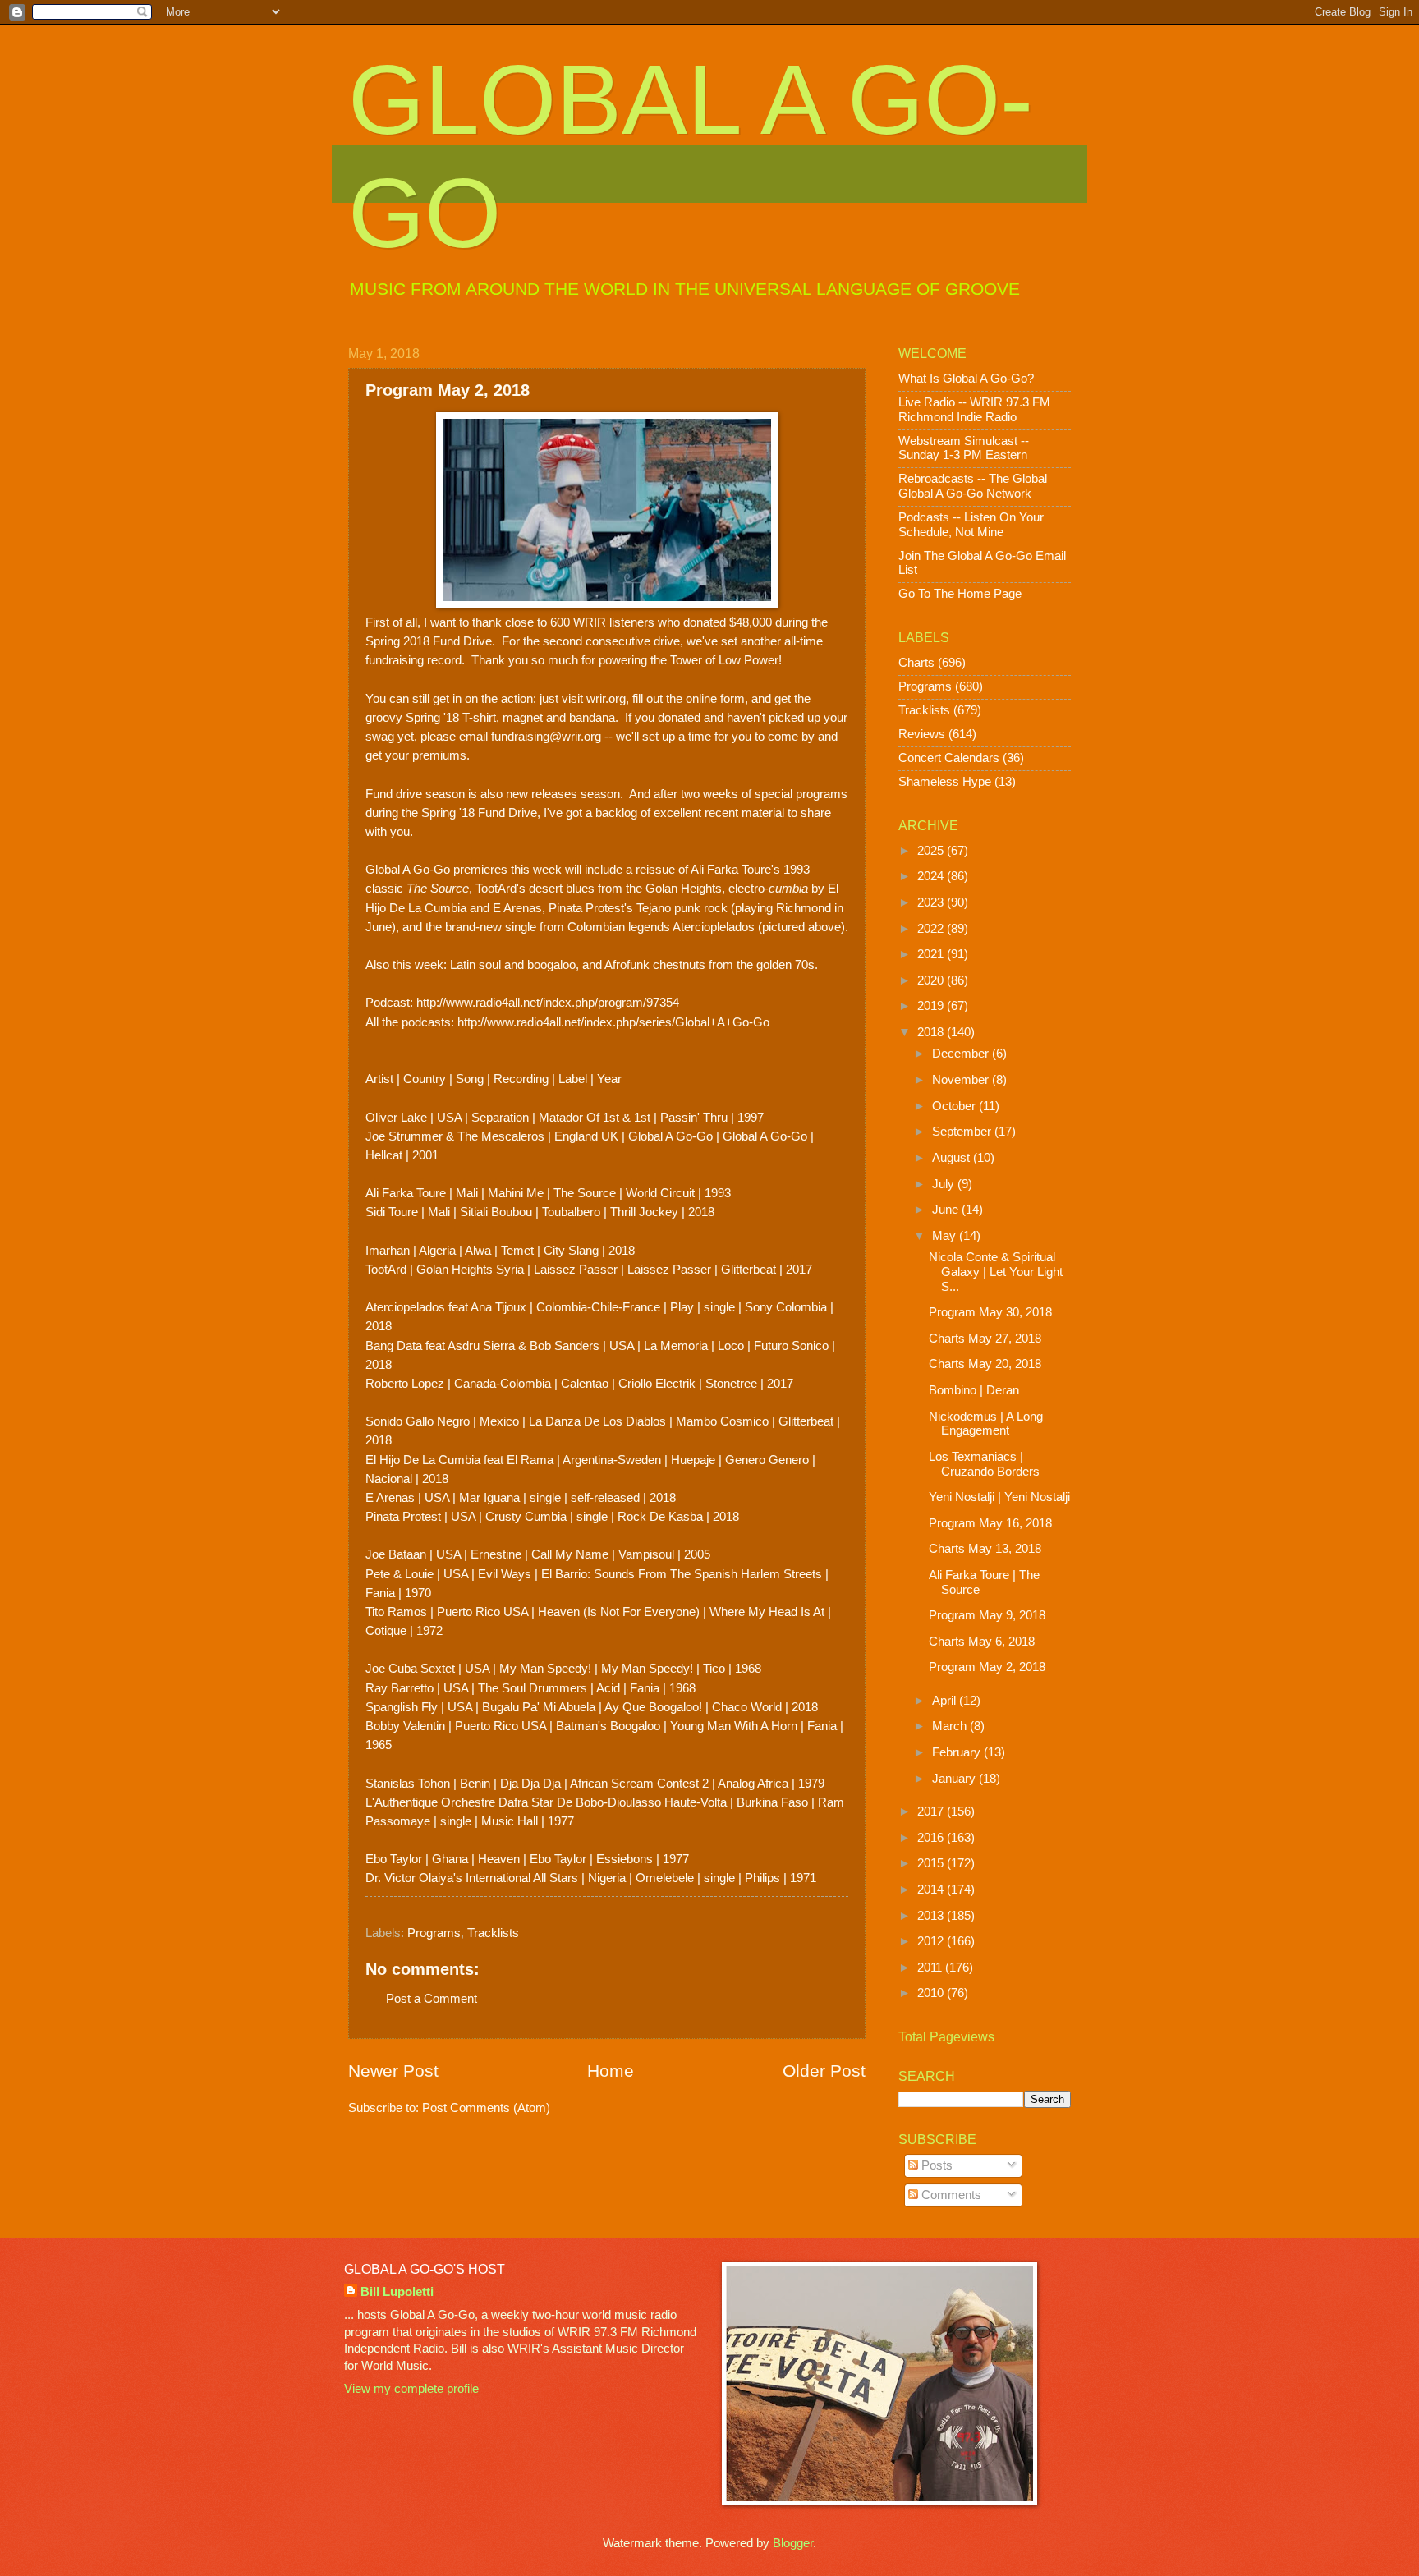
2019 (932, 1006)
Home (611, 2071)
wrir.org (606, 698)
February (958, 1752)
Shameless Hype (945, 782)
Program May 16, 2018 (990, 1523)
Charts (916, 663)
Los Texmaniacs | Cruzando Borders (984, 1464)
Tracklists (493, 1933)
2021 (932, 954)
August (953, 1158)
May (946, 1236)
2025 (932, 851)
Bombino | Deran (974, 1390)
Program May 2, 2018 (987, 1667)
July (945, 1184)
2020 (932, 980)
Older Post (824, 2071)
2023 (932, 902)
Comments (950, 2195)
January (955, 1779)
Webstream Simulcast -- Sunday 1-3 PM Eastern (964, 448)
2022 (932, 929)
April (946, 1701)
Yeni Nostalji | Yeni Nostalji (999, 1497)
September (963, 1132)
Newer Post (393, 2071)
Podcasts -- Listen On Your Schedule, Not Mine (971, 525)
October (955, 1106)
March (951, 1726)
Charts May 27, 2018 (985, 1339)
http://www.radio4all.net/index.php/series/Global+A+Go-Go (613, 1022)
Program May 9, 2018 (987, 1615)
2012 (932, 1941)
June (947, 1210)
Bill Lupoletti (397, 2292)
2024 (932, 876)
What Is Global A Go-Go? (966, 379)
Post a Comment (432, 1999)
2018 (932, 1032)
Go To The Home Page (960, 594)
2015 (932, 1863)
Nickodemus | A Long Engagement (986, 1424)
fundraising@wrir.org (546, 736)
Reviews (922, 734)
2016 (932, 1838)
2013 (932, 1916)
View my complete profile (411, 2389)
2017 (932, 1811)
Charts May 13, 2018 (985, 1549)
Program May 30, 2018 (990, 1312)
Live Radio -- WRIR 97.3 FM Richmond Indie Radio (974, 410)
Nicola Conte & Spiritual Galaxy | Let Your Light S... (996, 1272)
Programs (434, 1933)
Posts (935, 2165)
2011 (931, 1968)
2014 (932, 1890)
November (962, 1080)
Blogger (793, 2543)
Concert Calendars (949, 758)
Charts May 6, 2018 (982, 1642)
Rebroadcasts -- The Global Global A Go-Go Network (973, 486)
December (962, 1054)
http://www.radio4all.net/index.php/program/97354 (548, 1002)
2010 (932, 1993)
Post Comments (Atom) (486, 2108)
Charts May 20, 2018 (985, 1364)
